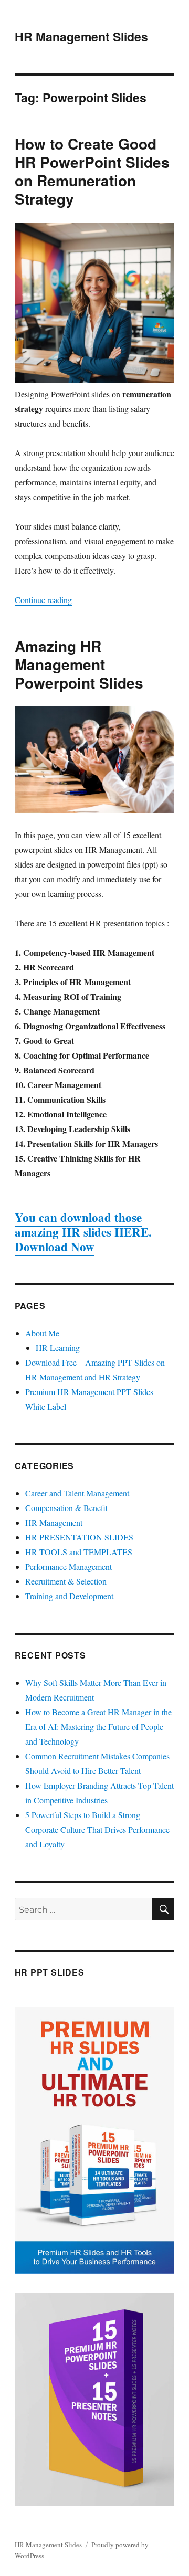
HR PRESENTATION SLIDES (79, 1537)
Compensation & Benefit (66, 1508)
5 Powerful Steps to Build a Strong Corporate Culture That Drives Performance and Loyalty (97, 1829)
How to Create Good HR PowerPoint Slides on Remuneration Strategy (92, 171)
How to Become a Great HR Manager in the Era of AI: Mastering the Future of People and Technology (98, 1727)
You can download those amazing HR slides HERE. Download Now (83, 1232)
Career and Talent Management (77, 1493)
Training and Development (69, 1596)
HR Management (54, 1522)
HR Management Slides (81, 36)
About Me (42, 1333)
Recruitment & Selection (66, 1581)
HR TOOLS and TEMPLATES (79, 1552)
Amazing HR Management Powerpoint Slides (79, 664)
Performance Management (69, 1566)
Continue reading (43, 600)
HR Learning (58, 1348)
